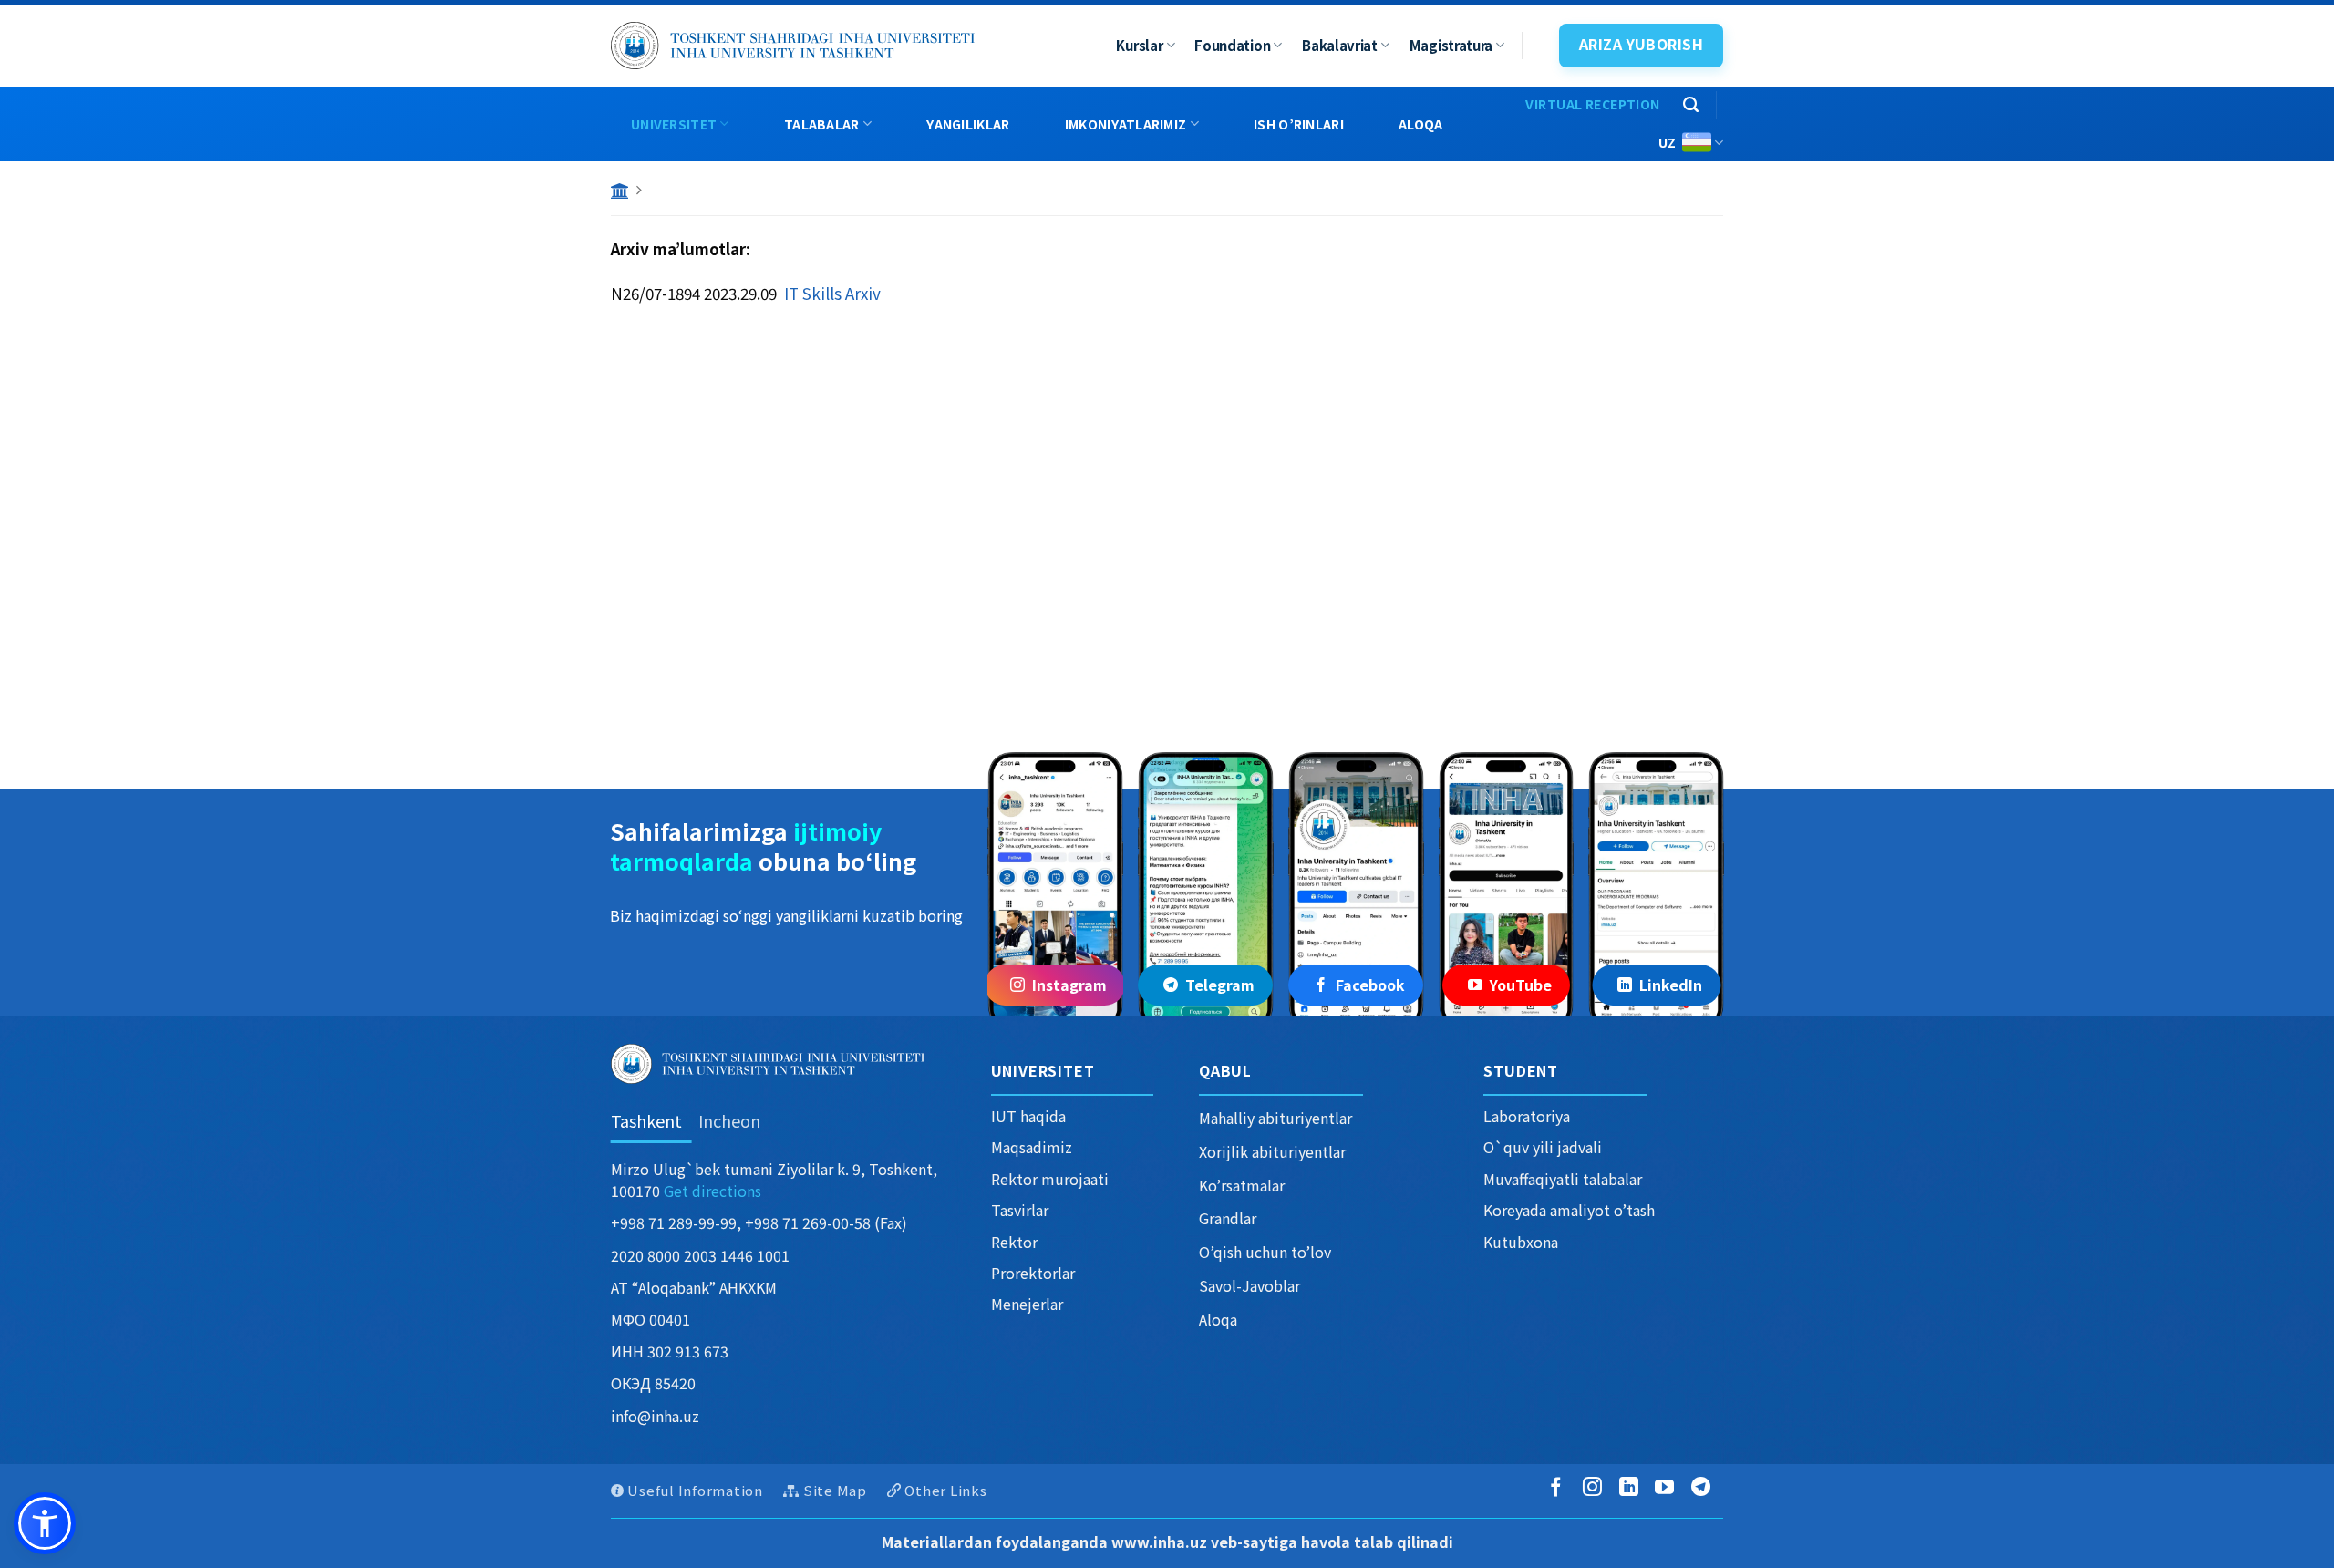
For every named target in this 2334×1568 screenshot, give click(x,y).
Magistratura (1451, 45)
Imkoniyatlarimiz (1126, 124)
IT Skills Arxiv (832, 293)
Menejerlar (1027, 1304)
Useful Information (695, 1490)
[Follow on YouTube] (1668, 1488)
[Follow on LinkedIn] (1632, 1488)
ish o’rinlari (1299, 124)
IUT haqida (1028, 1116)
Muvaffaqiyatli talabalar (1563, 1179)
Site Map (835, 1490)
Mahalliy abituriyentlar (1275, 1118)
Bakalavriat (1340, 45)
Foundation (1232, 45)
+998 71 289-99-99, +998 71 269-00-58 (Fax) (759, 1222)
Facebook (1370, 985)
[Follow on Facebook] (1559, 1488)
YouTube (1521, 985)
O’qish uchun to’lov (1265, 1252)
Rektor (1014, 1242)
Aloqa (1420, 124)
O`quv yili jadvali (1543, 1147)
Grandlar (1228, 1218)
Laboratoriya (1527, 1116)
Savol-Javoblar (1250, 1285)
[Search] (1691, 105)
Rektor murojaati (1050, 1179)
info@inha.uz (655, 1416)
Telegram (1220, 985)
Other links (945, 1490)
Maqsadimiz (1032, 1147)
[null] (45, 1523)
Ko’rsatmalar (1242, 1185)
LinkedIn (1671, 985)
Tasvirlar (1020, 1210)
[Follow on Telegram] (1704, 1488)
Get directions (713, 1191)
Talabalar (822, 124)
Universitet (674, 124)
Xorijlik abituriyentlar (1272, 1151)
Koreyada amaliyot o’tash (1569, 1210)
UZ (1668, 142)
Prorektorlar (1033, 1273)
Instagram (1069, 985)
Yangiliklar (968, 124)
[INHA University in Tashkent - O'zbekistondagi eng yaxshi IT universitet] (793, 46)
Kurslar (1139, 45)
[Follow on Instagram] (1596, 1488)
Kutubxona (1521, 1242)
